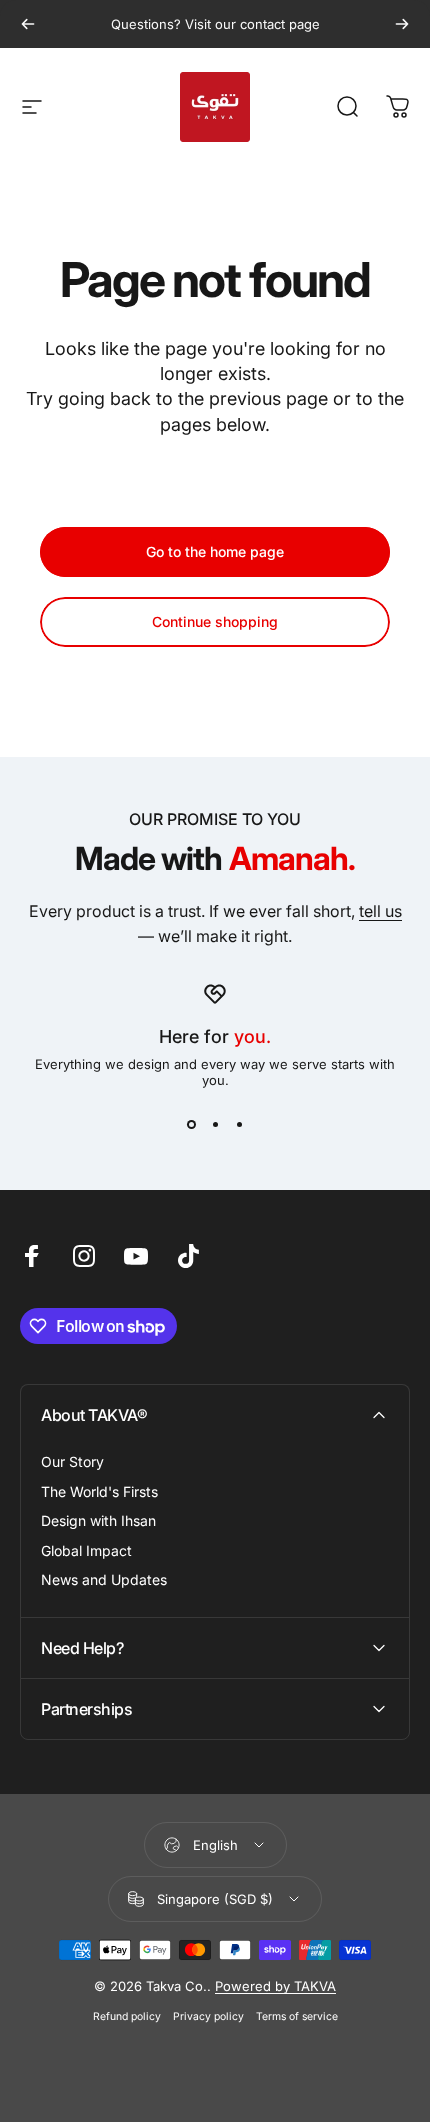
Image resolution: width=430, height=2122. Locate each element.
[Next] (402, 24)
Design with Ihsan (98, 1520)
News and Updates (104, 1579)
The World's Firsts (99, 1491)
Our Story (72, 1461)
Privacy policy (208, 2016)
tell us (380, 911)
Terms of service (297, 2016)
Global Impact (86, 1550)
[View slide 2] (215, 1124)
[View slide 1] (191, 1124)
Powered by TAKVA (275, 1986)
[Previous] (28, 24)
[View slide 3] (239, 1124)
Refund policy (127, 2016)
